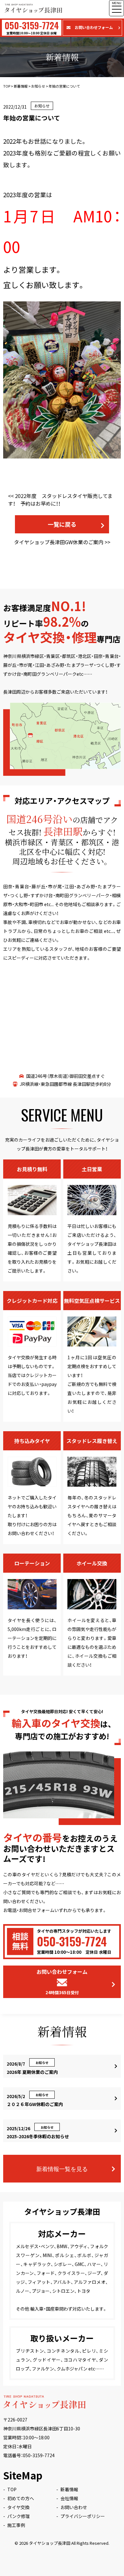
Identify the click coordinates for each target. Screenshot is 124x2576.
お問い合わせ (74, 2507)
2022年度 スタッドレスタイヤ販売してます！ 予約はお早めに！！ (60, 500)
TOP (12, 2489)
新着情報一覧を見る (62, 2168)
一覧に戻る (62, 524)
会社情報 (69, 2498)
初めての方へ (21, 2498)
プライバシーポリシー (83, 2516)
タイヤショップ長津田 (50, 2543)
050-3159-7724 (39, 2455)
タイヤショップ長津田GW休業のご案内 (59, 542)
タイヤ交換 (18, 2507)
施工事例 (16, 2525)
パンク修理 (19, 2516)
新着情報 (69, 2489)
